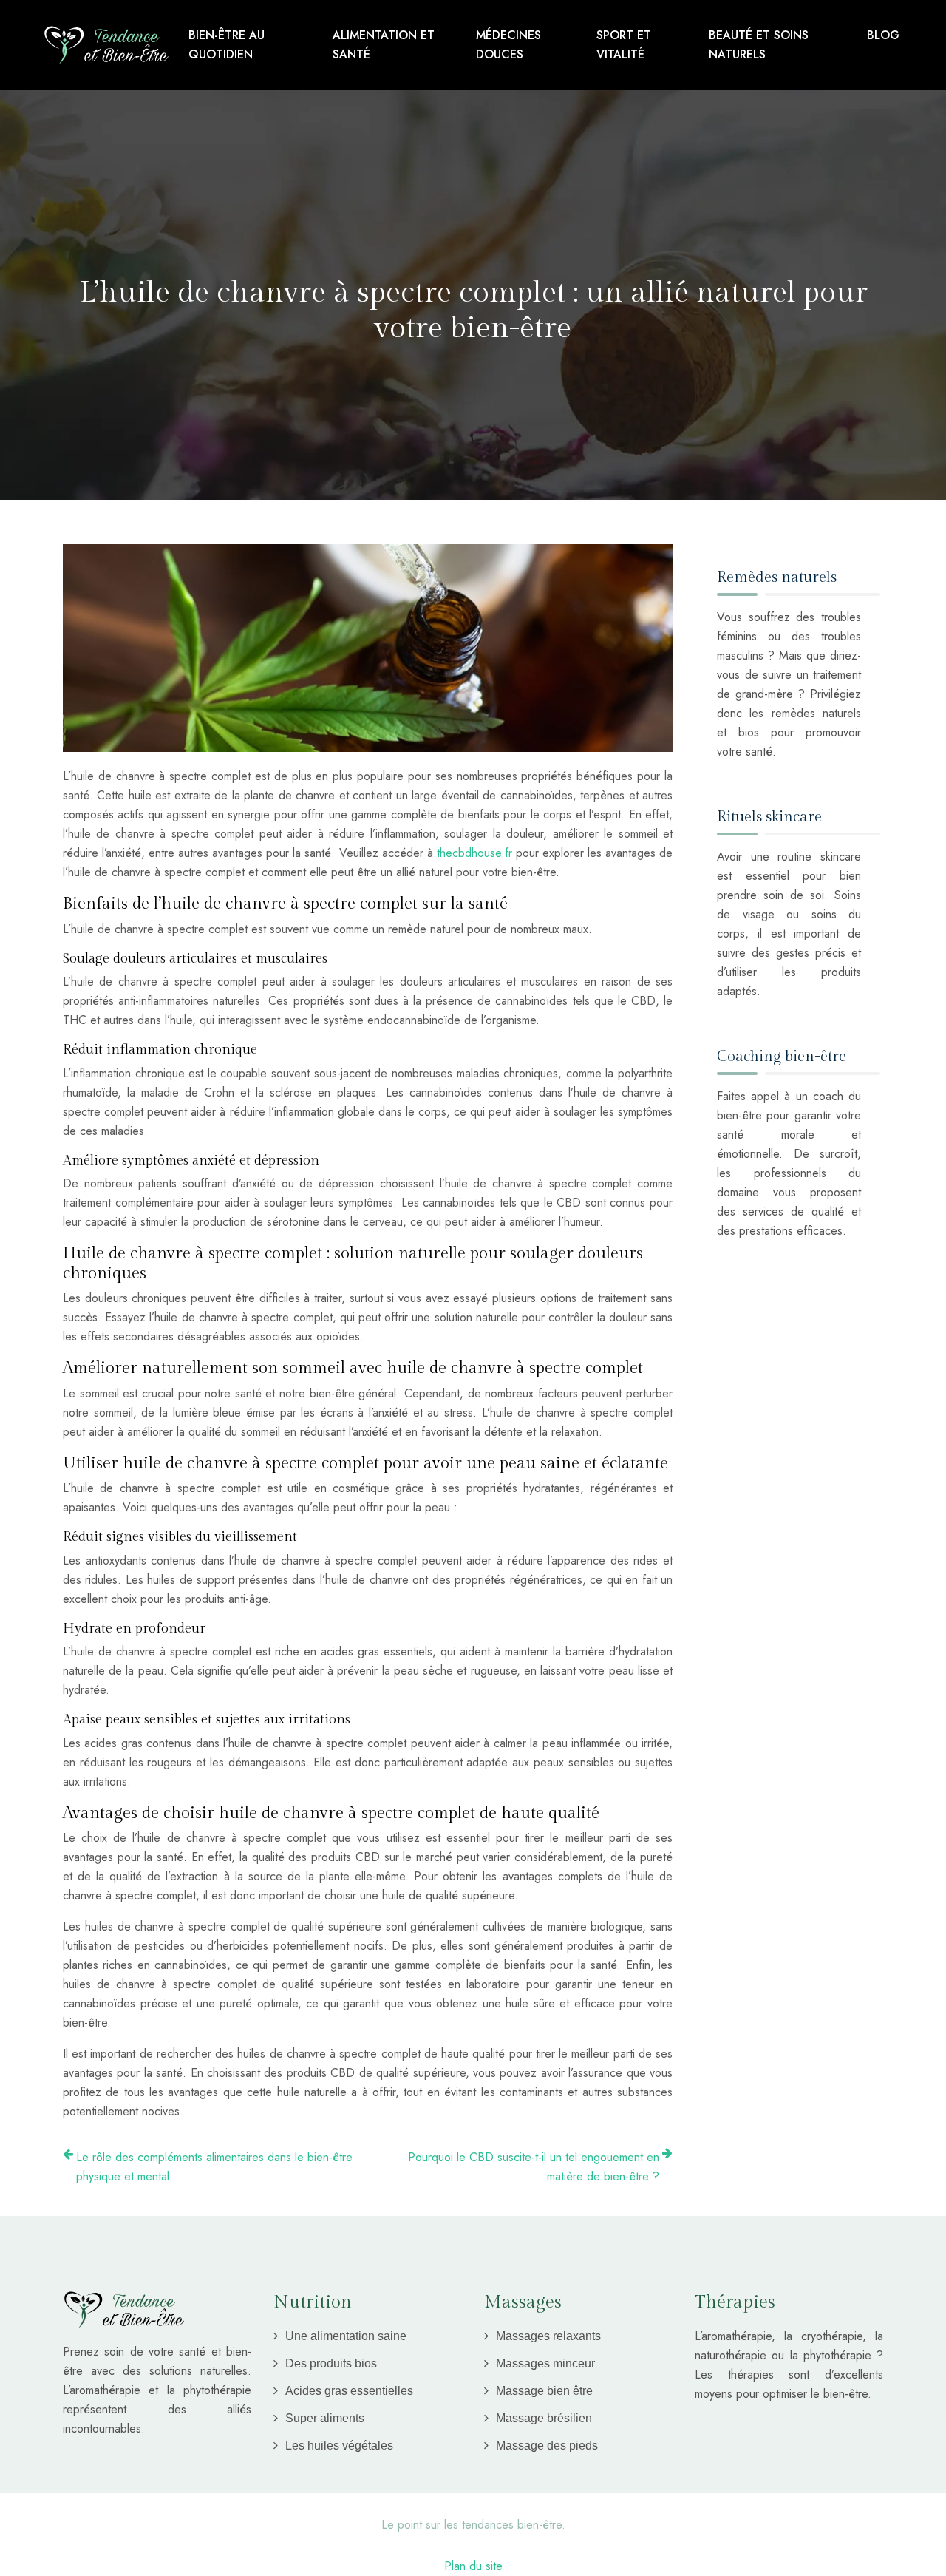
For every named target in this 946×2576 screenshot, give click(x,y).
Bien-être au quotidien (227, 45)
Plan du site (473, 2566)
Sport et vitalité (624, 45)
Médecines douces (508, 45)
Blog (883, 35)
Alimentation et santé (384, 45)
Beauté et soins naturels (759, 45)
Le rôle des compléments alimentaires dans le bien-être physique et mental (214, 2167)
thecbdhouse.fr (474, 853)
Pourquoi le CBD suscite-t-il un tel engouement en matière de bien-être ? (534, 2167)
